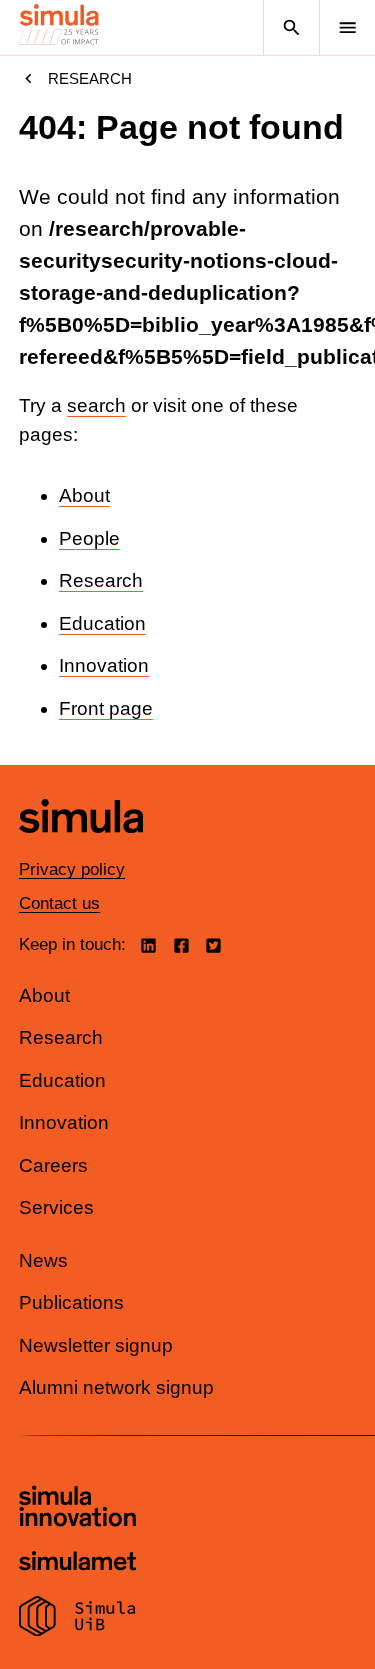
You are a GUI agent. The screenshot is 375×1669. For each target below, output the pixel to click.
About (84, 495)
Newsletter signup (96, 1345)
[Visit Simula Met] (77, 1563)
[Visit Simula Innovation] (77, 1509)
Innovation (104, 665)
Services (56, 1207)
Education (102, 623)
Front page (106, 708)
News (43, 1260)
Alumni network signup (116, 1387)
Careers (53, 1165)
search (96, 405)
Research (90, 78)
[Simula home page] (81, 847)
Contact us (59, 903)
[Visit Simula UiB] (77, 1619)
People (89, 538)
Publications (71, 1302)
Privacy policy (72, 869)
